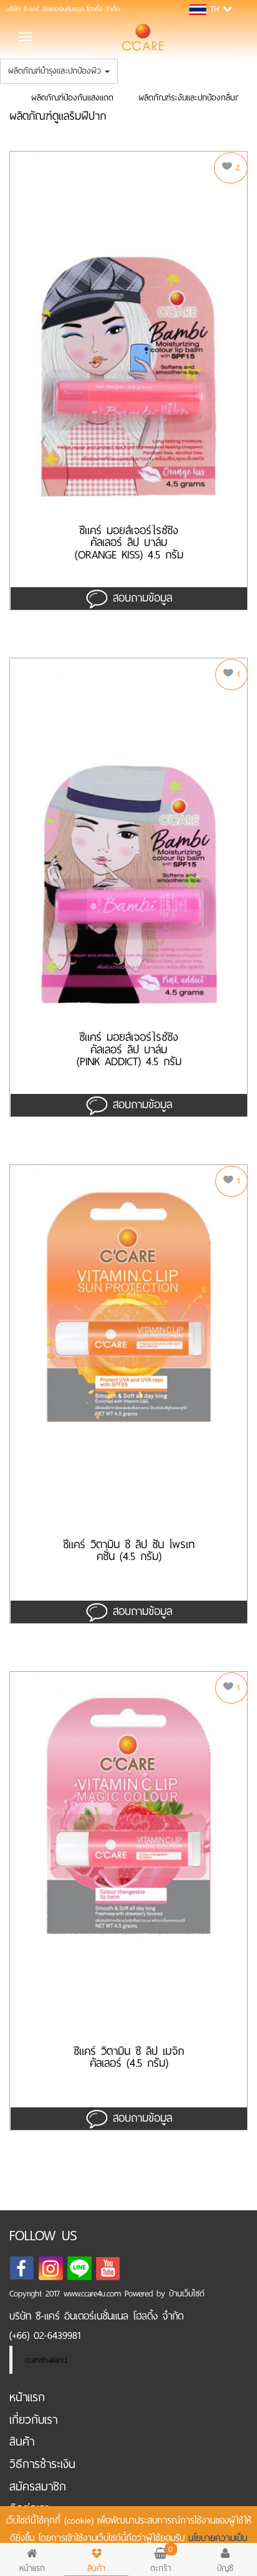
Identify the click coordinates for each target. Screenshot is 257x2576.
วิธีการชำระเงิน (42, 2464)
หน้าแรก (27, 2397)
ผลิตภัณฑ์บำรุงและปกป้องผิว (56, 71)
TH (215, 9)
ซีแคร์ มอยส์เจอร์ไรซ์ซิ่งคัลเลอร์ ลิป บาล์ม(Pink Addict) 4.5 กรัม (129, 1050)
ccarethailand (46, 2360)
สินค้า (22, 2442)
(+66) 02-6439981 (45, 2335)
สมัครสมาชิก (38, 2486)
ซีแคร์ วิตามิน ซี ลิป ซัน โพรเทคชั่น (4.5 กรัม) (129, 1553)
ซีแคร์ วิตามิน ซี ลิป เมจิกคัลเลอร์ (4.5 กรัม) (129, 2059)
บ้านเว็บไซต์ (187, 2294)
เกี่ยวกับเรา (33, 2420)
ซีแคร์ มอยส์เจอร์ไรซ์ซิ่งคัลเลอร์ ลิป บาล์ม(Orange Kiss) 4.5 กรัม (129, 543)
